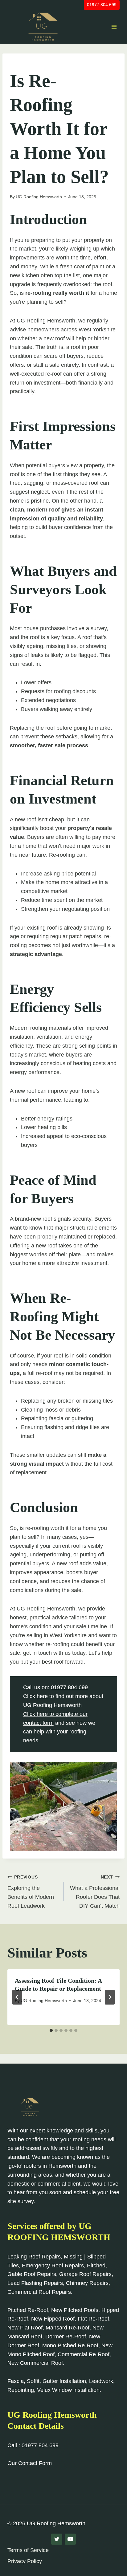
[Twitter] (57, 2539)
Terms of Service (28, 2550)
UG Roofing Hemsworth (39, 197)
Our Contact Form (30, 2463)
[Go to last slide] (17, 1997)
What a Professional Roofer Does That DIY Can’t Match (95, 1892)
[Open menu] (114, 27)
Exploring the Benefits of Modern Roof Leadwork (31, 1892)
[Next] (110, 1997)
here (42, 1696)
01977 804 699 (102, 5)
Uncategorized (28, 64)
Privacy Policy (25, 2561)
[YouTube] (70, 2539)
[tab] (51, 2030)
